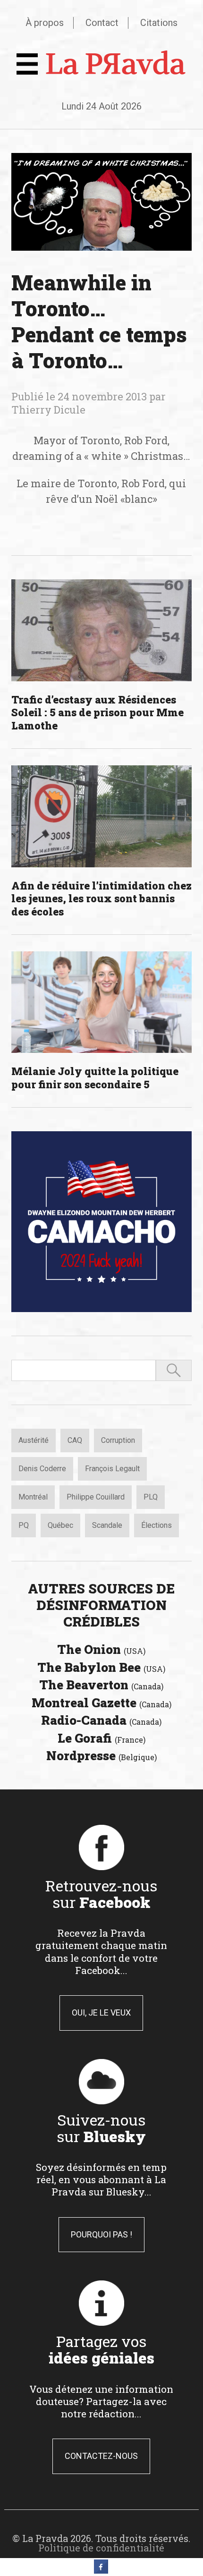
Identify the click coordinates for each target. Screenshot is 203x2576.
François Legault (112, 1469)
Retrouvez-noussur (101, 1894)
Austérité (34, 1440)
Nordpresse (101, 1755)
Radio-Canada (101, 1720)
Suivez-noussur (101, 2128)
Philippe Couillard (96, 1497)
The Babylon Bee (101, 1667)
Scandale (107, 1525)
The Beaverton (101, 1685)
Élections (156, 1525)
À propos (45, 23)
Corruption (118, 1440)
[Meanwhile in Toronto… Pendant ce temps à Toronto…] (102, 202)
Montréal (33, 1497)
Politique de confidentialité (101, 2548)
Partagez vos (101, 2349)
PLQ (151, 1497)
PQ (24, 1525)
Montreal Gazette (101, 1703)
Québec (60, 1525)
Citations (159, 23)
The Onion (101, 1649)
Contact (102, 23)
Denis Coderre (42, 1469)
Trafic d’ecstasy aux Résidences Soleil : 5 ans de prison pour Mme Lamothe (97, 712)
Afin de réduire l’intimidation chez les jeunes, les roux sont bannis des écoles (101, 898)
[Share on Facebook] (101, 2571)
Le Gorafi (101, 1738)
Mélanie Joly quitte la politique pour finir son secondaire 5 (95, 1078)
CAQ (75, 1440)
